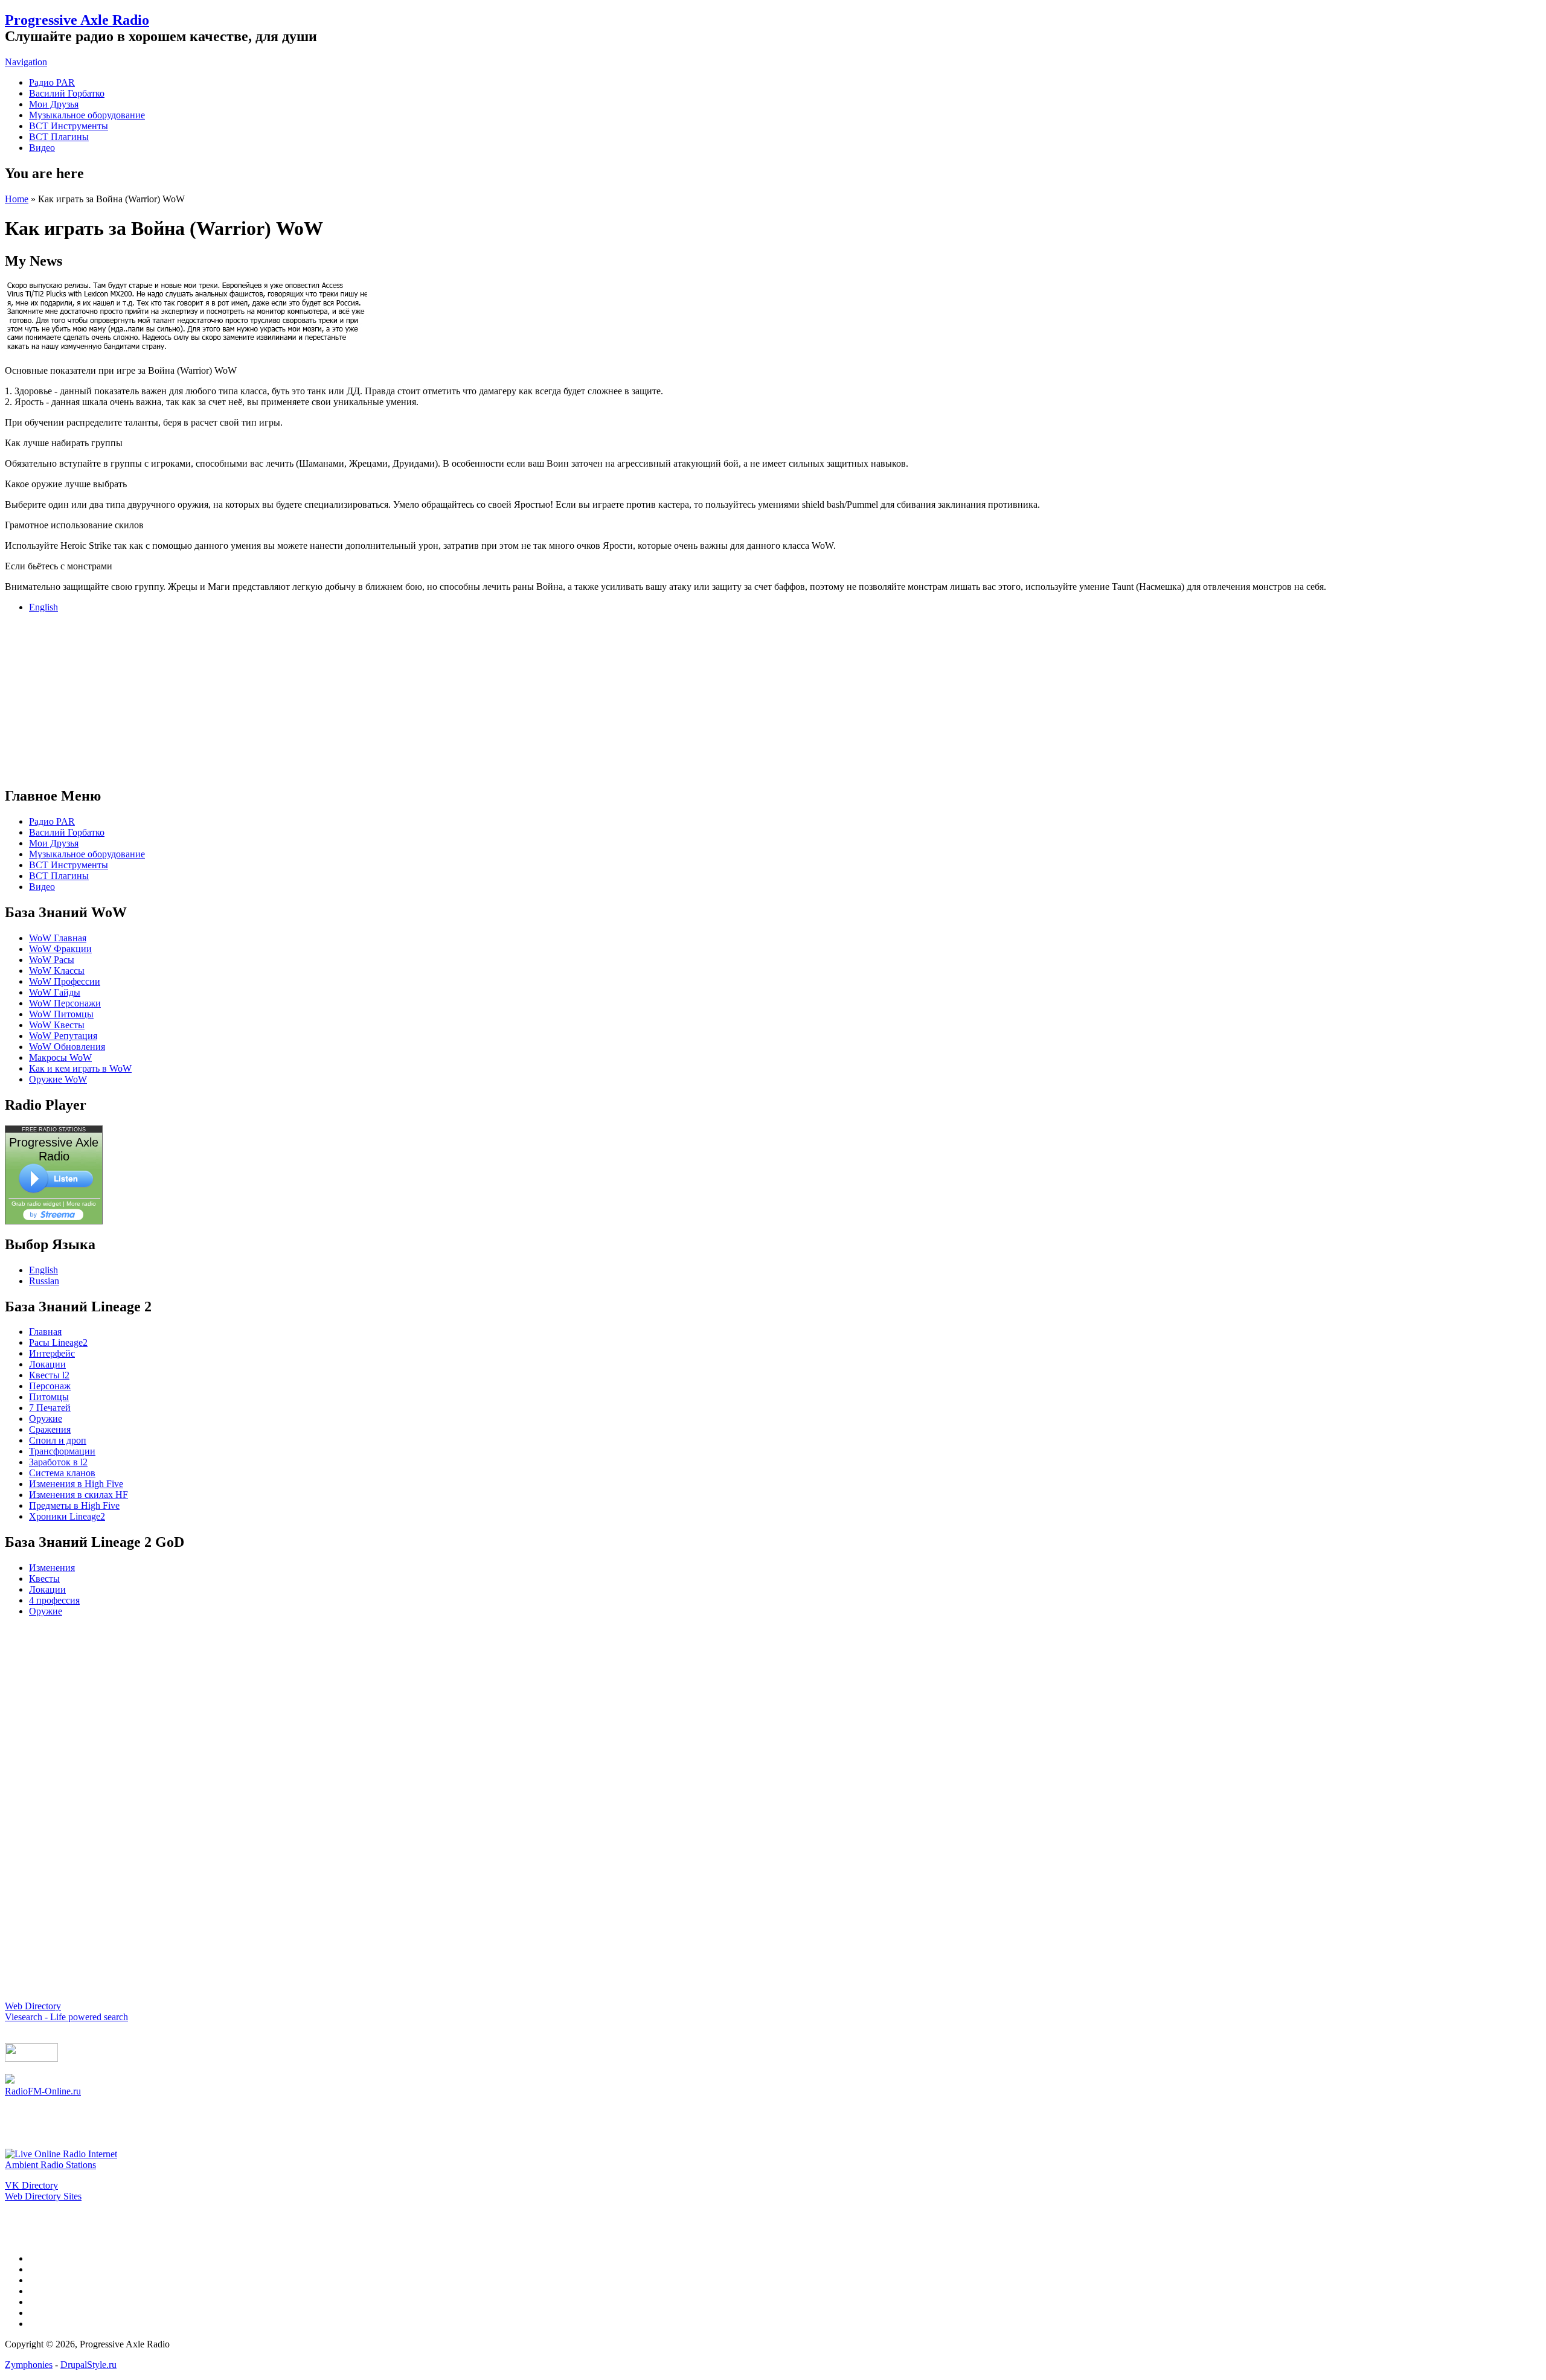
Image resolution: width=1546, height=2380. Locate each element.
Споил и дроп (58, 1440)
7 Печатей (50, 1408)
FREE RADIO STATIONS (54, 1130)
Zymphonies (29, 2365)
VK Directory (31, 2185)
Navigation (26, 62)
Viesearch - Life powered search (66, 2017)
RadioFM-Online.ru (43, 2091)
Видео (42, 148)
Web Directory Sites (43, 2196)
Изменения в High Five (76, 1484)
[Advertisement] (773, 698)
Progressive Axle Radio (77, 20)
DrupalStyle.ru (88, 2365)
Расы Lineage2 (58, 1342)
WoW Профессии (65, 981)
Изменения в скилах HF (79, 1495)
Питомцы (49, 1397)
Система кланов (62, 1473)
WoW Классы (57, 971)
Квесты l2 (49, 1375)
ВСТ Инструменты (69, 126)
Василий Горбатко (67, 93)
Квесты (44, 1579)
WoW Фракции (60, 949)
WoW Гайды (55, 992)
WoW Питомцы (61, 1014)
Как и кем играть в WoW (80, 1068)
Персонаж (50, 1386)
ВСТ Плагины (59, 137)
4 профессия (54, 1600)
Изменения (52, 1568)
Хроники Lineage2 (67, 1516)
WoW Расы (52, 960)
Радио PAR (52, 82)
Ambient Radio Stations (50, 2165)
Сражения (50, 1429)
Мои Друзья (54, 104)
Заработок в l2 (58, 1462)
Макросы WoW (60, 1057)
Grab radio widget (36, 1204)
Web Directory (33, 2006)
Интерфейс (52, 1353)
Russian (44, 1281)
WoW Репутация (63, 1036)
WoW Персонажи (65, 1003)
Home (17, 199)
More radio (81, 1204)
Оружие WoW (58, 1079)
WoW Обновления (67, 1047)
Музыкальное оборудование (87, 115)
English (43, 607)
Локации (47, 1364)
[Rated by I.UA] (31, 2059)
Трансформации (62, 1451)
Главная (45, 1332)
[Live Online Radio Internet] (61, 2154)
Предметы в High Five (74, 1505)
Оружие (46, 1419)
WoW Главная (58, 938)
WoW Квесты (57, 1025)
